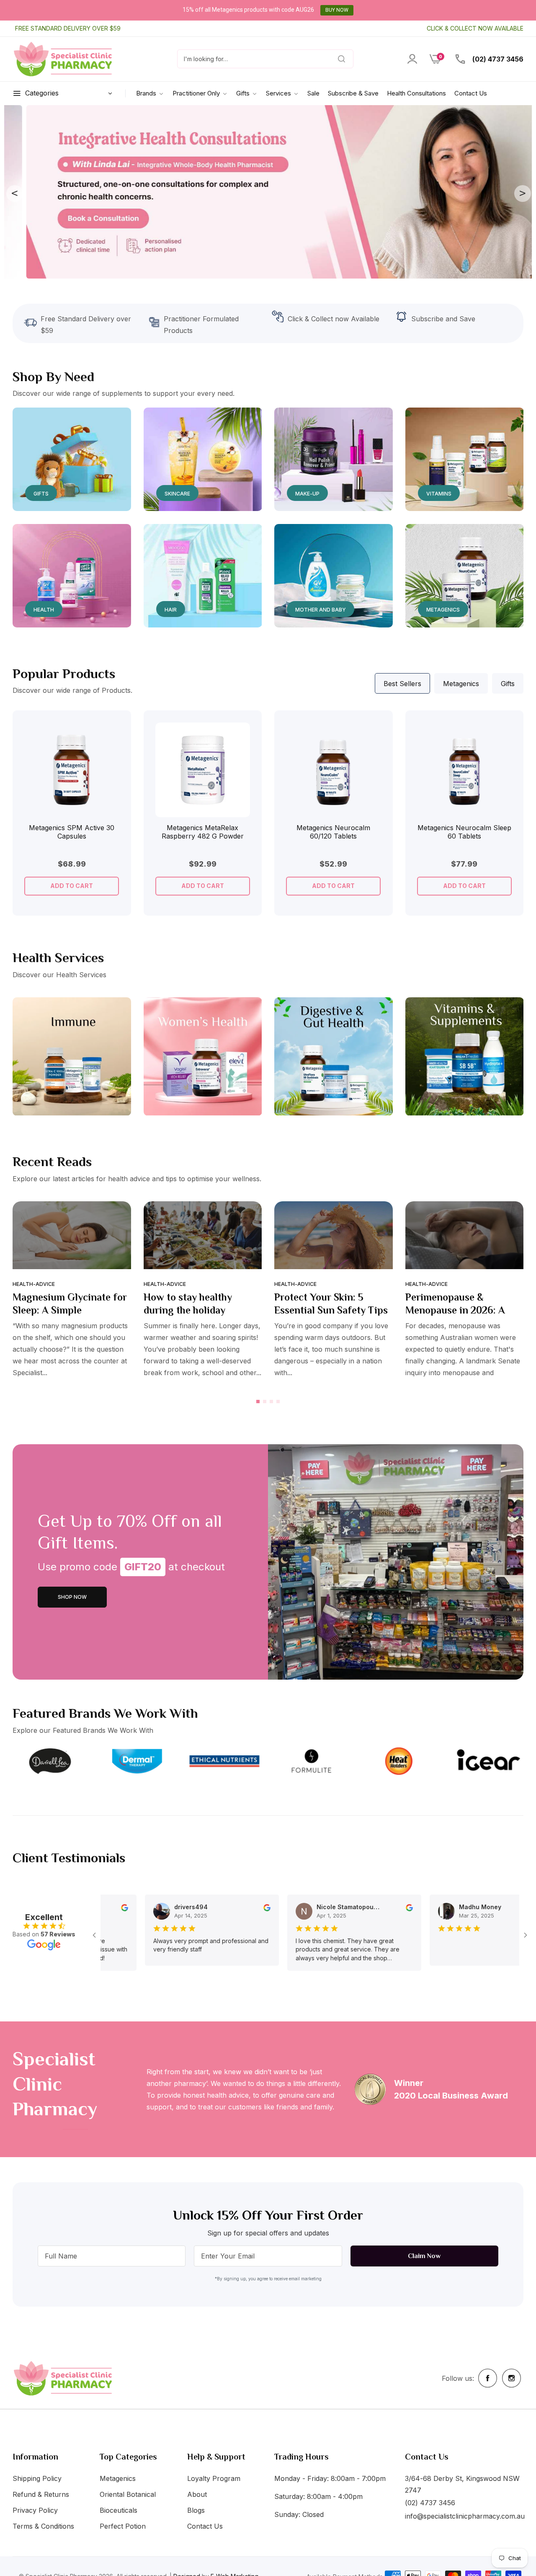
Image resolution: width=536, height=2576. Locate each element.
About (197, 2494)
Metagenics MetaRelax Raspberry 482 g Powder (203, 832)
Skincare (177, 494)
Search (332, 59)
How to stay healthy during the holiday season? (188, 1310)
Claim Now (424, 2256)
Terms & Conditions (43, 2526)
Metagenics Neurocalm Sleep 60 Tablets (464, 832)
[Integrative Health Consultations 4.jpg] (268, 191)
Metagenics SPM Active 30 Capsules (72, 832)
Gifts (41, 494)
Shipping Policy (37, 2478)
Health (44, 610)
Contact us (205, 2526)
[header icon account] (412, 59)
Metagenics (443, 610)
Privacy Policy (35, 2510)
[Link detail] (72, 459)
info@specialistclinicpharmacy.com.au (465, 2516)
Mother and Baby (321, 610)
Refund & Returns (41, 2494)
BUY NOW (337, 10)
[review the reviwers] (236, 1907)
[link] (200, 93)
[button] (110, 738)
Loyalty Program (214, 2478)
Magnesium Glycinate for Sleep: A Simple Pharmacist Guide (70, 1310)
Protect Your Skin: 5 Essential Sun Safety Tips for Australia (331, 1310)
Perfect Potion (123, 2526)
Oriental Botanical (128, 2494)
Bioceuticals (119, 2510)
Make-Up (307, 494)
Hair (171, 610)
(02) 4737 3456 (497, 59)
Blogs (196, 2510)
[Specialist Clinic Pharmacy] (63, 59)
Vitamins (439, 494)
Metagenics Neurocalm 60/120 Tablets (333, 832)
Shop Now (72, 1597)
